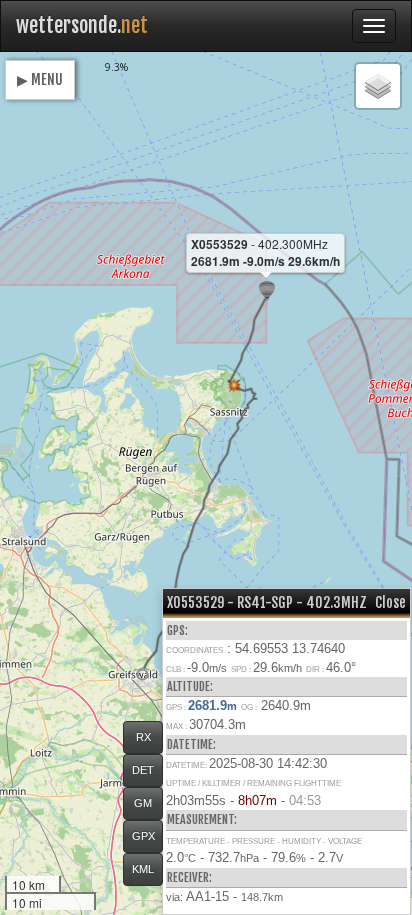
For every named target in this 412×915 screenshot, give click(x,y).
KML (143, 869)
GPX (143, 836)
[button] (142, 674)
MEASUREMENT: (202, 819)
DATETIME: (191, 744)
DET (143, 770)
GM (143, 803)
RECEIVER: (189, 877)
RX (143, 737)
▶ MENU (40, 79)
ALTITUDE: (190, 686)
